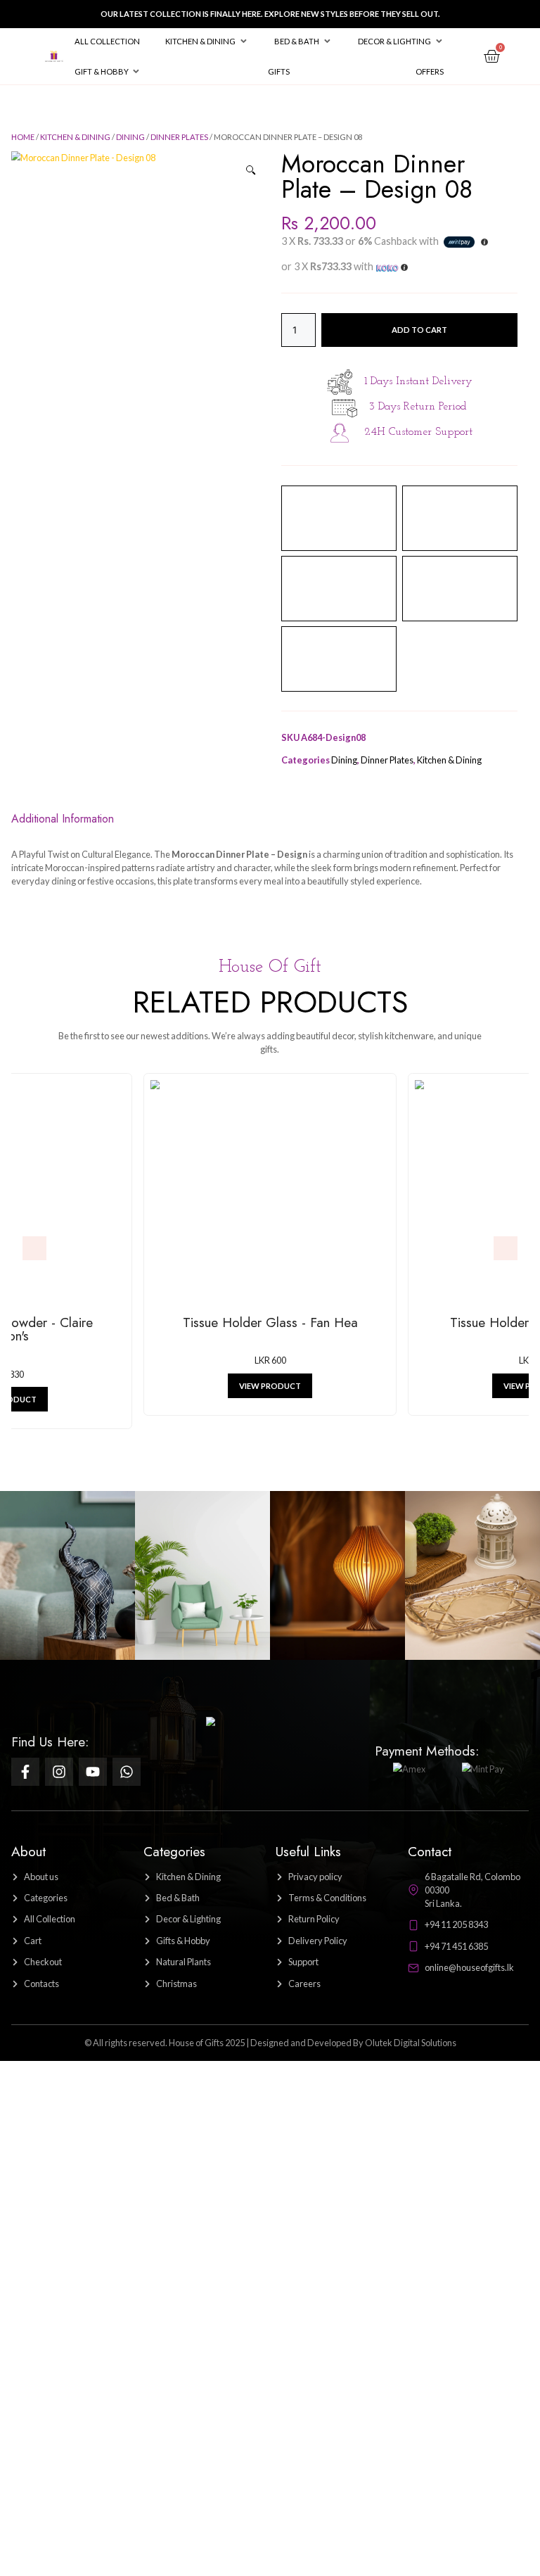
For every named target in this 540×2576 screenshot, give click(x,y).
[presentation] (34, 1248)
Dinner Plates (179, 137)
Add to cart (419, 330)
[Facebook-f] (25, 1772)
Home (23, 137)
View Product (272, 1386)
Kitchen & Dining (75, 137)
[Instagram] (59, 1772)
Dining (130, 137)
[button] (207, 41)
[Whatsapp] (127, 1772)
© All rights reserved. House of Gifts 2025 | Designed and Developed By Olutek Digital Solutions (270, 2043)
